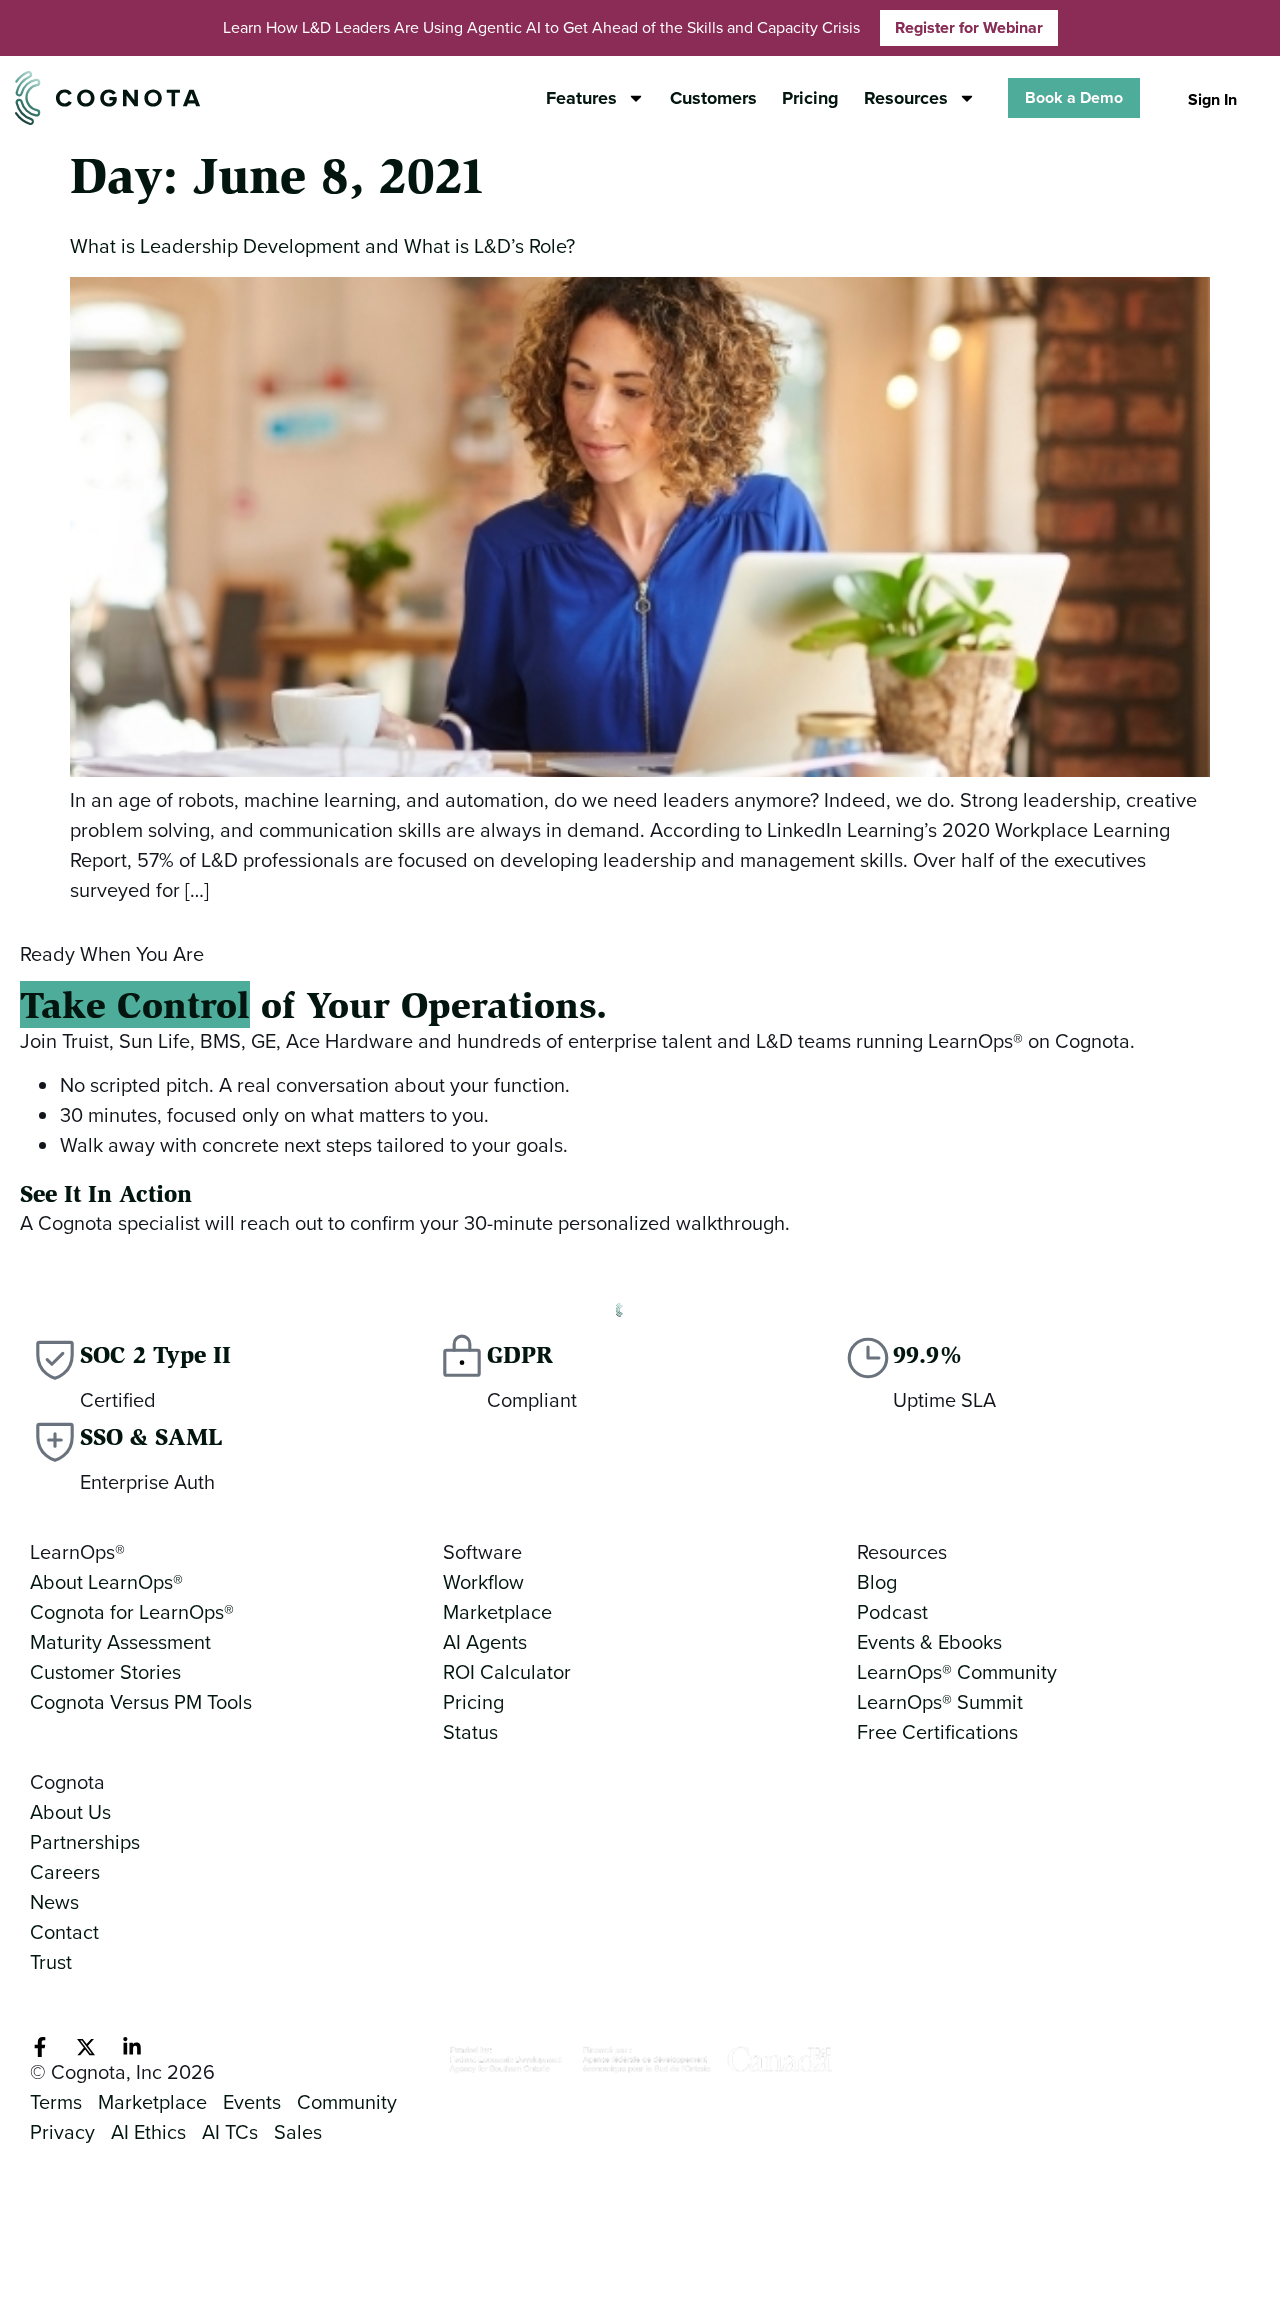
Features (581, 98)
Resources (906, 98)
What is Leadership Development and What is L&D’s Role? (322, 246)
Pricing (810, 98)
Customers (713, 98)
